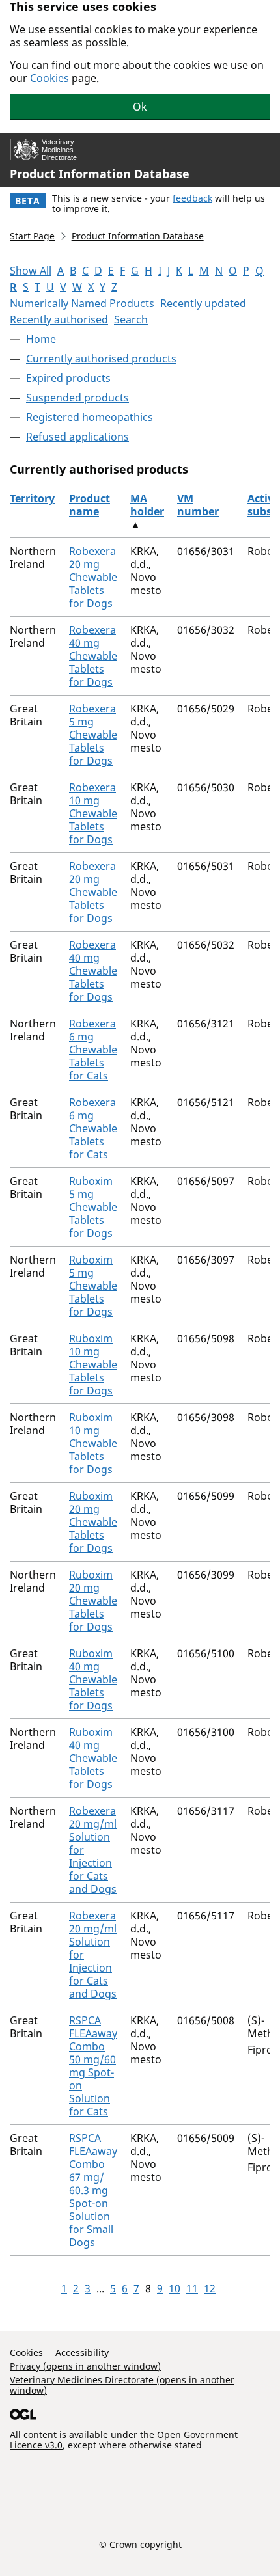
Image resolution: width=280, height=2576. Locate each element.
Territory (32, 498)
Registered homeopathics (90, 417)
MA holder (147, 505)
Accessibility (82, 2352)
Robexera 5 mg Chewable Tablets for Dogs (93, 735)
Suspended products (77, 398)
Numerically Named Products (82, 303)
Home (41, 339)
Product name (90, 505)
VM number (198, 505)
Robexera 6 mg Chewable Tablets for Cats (93, 1050)
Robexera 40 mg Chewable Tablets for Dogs (93, 656)
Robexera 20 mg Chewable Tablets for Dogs (93, 577)
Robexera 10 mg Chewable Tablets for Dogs (93, 813)
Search (131, 319)
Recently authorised (59, 319)
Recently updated (203, 303)
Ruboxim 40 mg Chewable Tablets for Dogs (93, 1679)
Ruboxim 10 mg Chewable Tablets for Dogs (93, 1364)
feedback (192, 198)
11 (192, 2288)
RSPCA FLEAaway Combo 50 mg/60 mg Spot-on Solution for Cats (93, 2066)
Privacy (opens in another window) (85, 2366)
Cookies (49, 78)
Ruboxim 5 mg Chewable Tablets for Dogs (93, 1207)
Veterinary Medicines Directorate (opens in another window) (122, 2385)
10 (175, 2288)
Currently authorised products (101, 359)
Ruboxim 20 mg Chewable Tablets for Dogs (93, 1522)
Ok (140, 107)
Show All (31, 271)
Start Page (32, 236)
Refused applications (77, 437)
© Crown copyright (140, 2544)
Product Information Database (100, 174)
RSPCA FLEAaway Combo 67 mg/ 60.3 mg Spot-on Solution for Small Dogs (93, 2190)
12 (210, 2288)
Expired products (68, 378)
